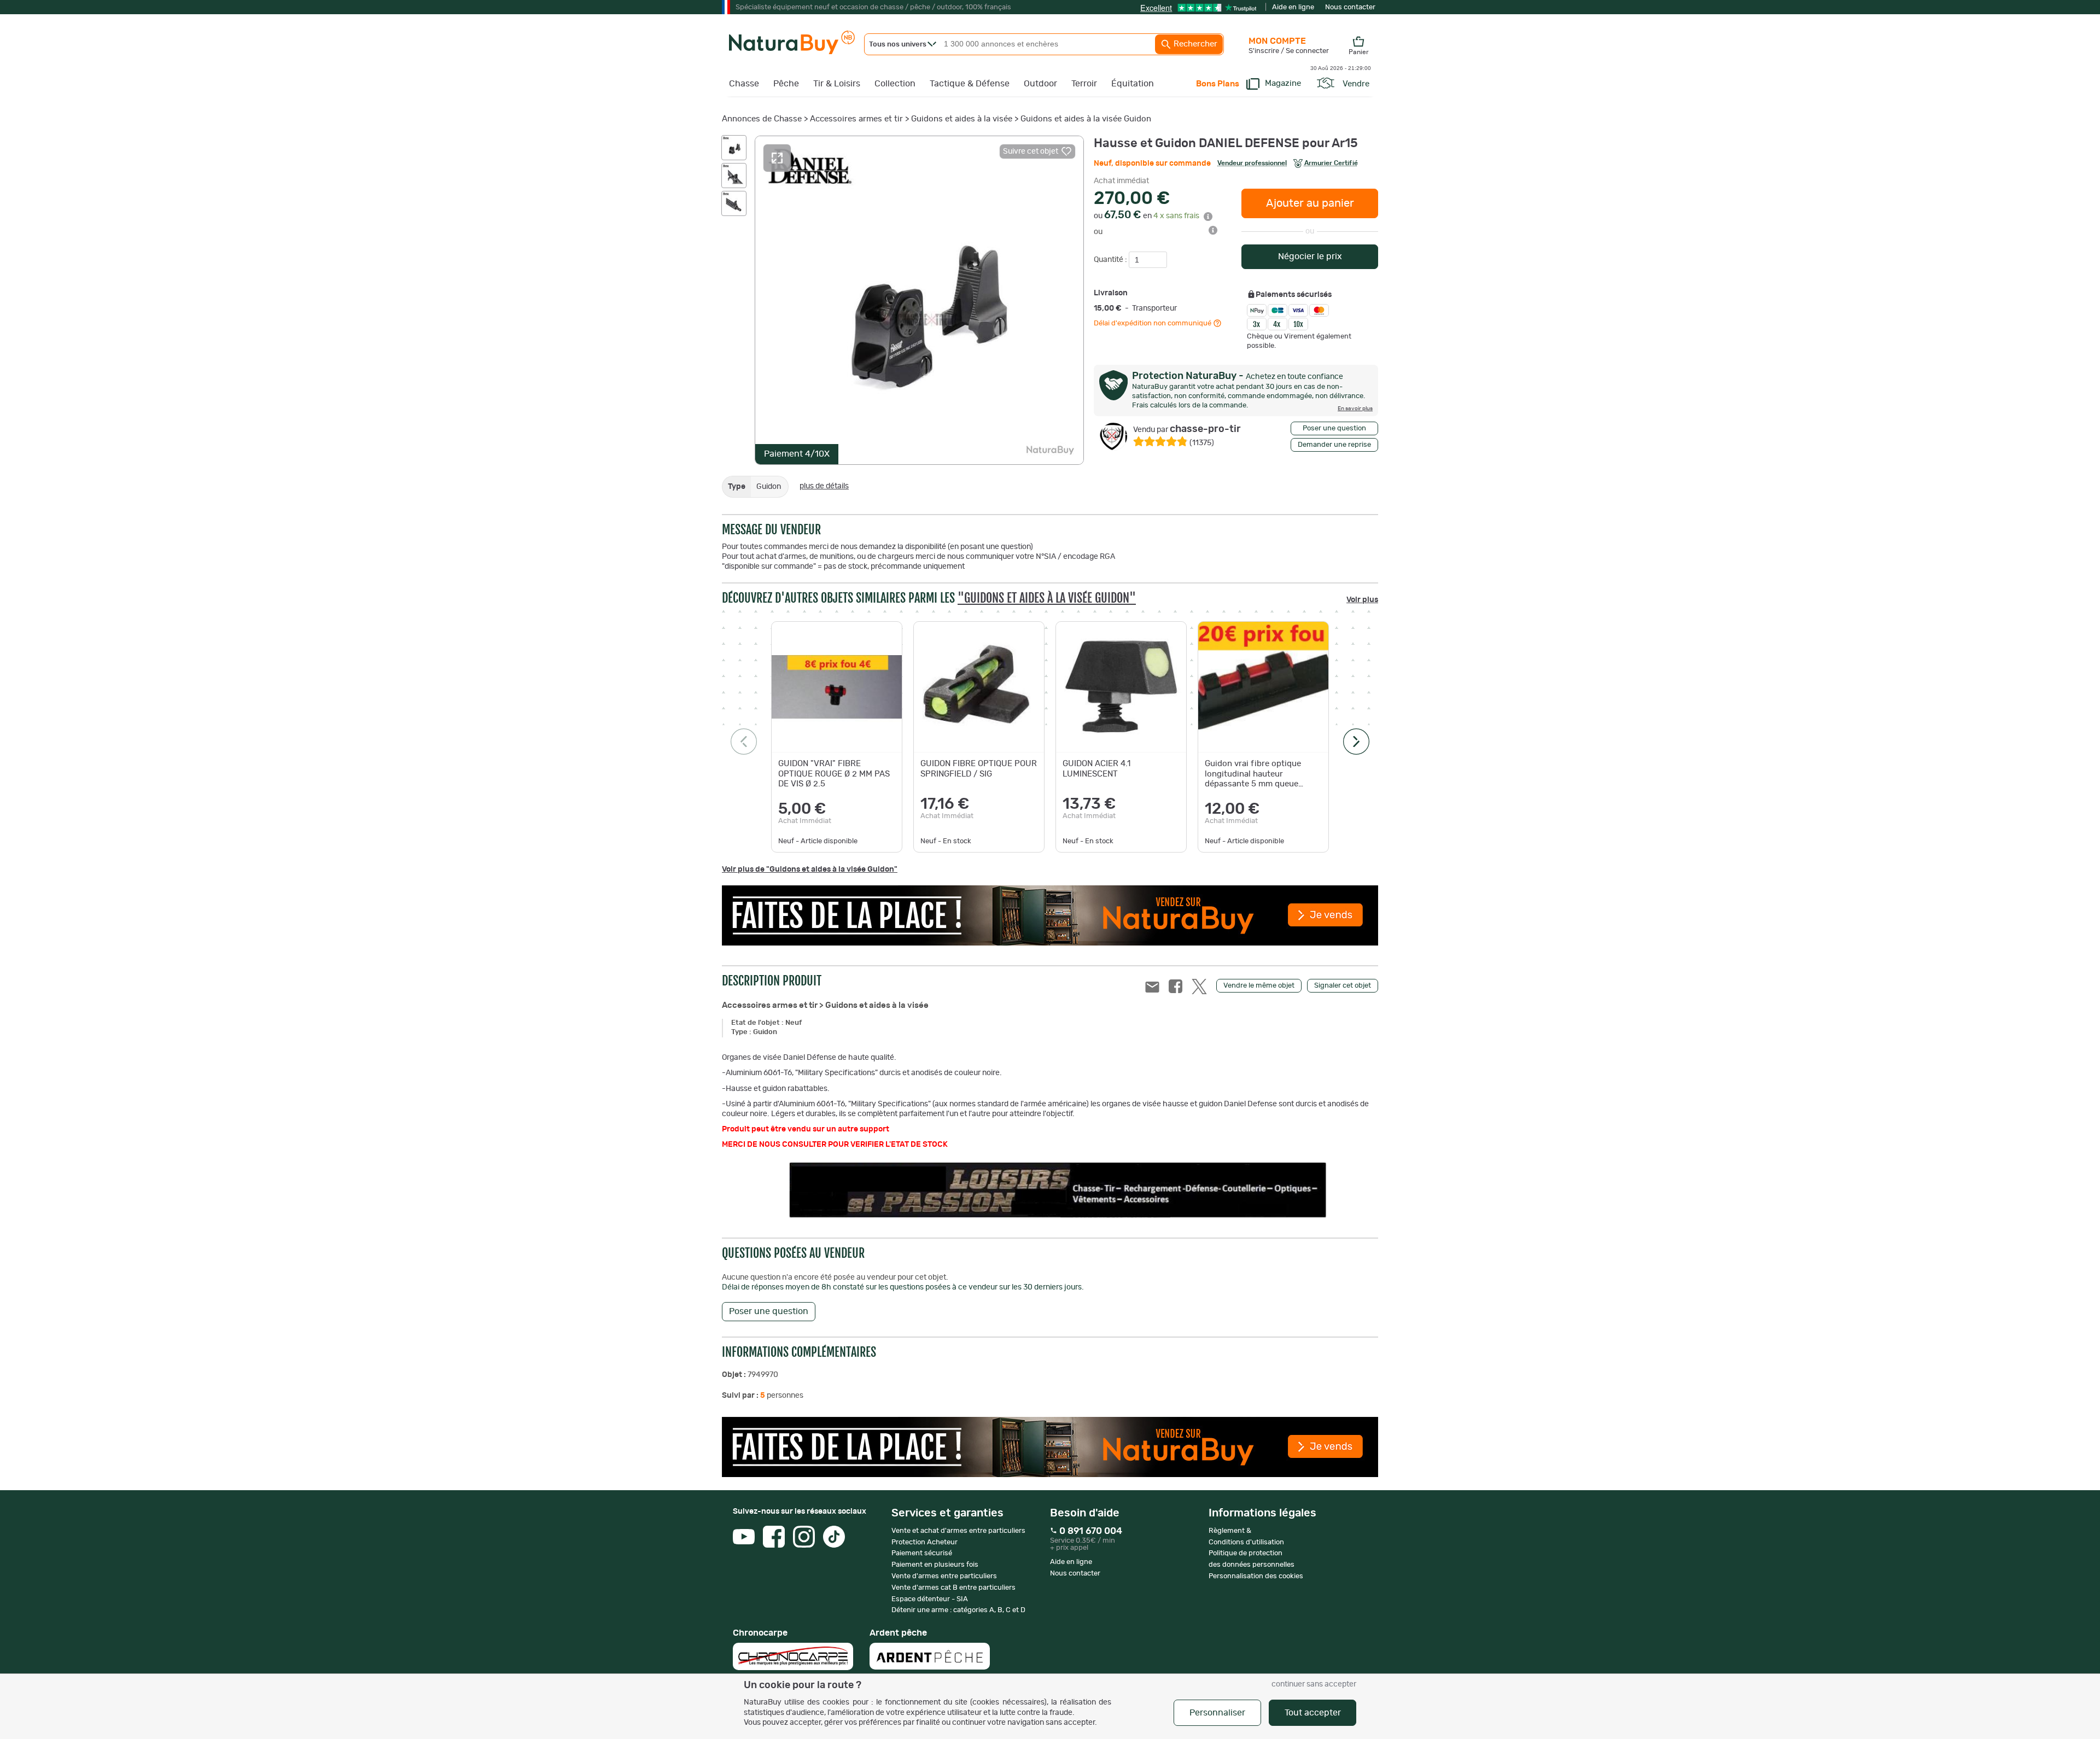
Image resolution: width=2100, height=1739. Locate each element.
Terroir (1084, 84)
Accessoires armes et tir (856, 119)
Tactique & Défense (970, 84)
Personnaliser (1217, 1713)
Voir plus (1362, 600)
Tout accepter (1313, 1713)
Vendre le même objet (1259, 986)
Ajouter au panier (1310, 203)
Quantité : (1111, 260)
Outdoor (1040, 84)
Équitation (1133, 84)
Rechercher (1194, 44)
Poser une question (1334, 428)
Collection (895, 84)
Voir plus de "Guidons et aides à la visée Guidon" (810, 870)
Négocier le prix (1310, 256)
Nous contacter (1350, 7)
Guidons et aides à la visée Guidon (1086, 119)
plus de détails (824, 486)
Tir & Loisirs (837, 84)
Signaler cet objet (1343, 986)
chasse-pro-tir (1187, 429)
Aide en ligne (1293, 7)
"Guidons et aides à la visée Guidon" (1047, 598)
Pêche (786, 84)
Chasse (744, 84)
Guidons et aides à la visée (962, 119)
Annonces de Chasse (762, 119)
